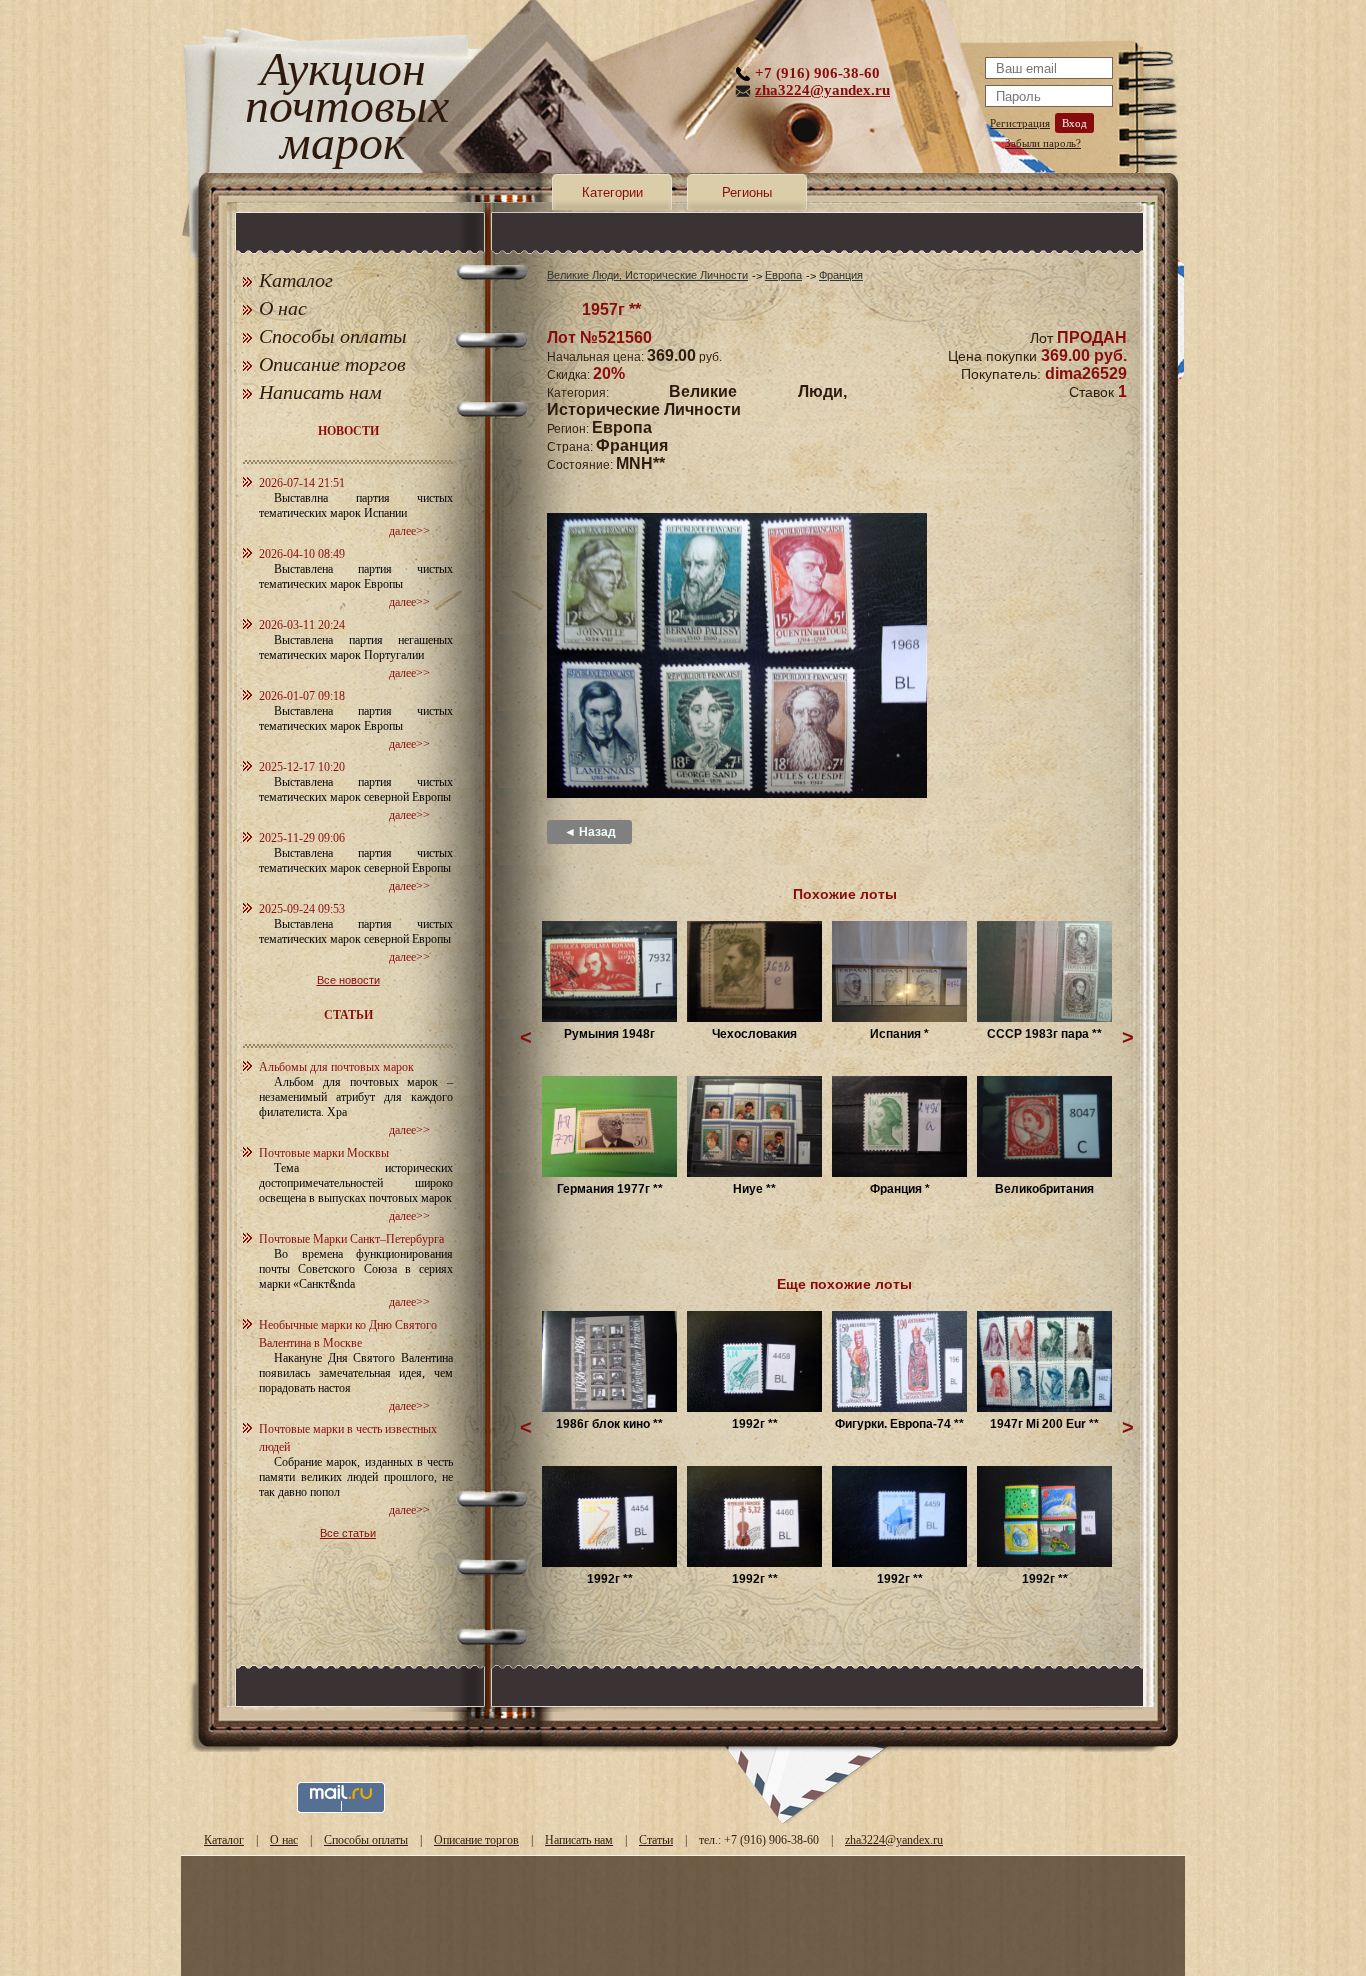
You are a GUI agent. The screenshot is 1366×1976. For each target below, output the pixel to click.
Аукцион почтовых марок (342, 109)
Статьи (656, 1840)
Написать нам (320, 392)
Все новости (348, 980)
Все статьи (348, 1533)
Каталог (296, 280)
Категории (612, 192)
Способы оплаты (333, 336)
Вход (1074, 123)
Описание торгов (332, 364)
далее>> (409, 531)
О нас (283, 308)
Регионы (747, 192)
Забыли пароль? (1043, 143)
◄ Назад (590, 832)
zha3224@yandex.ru (822, 90)
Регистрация (1020, 123)
